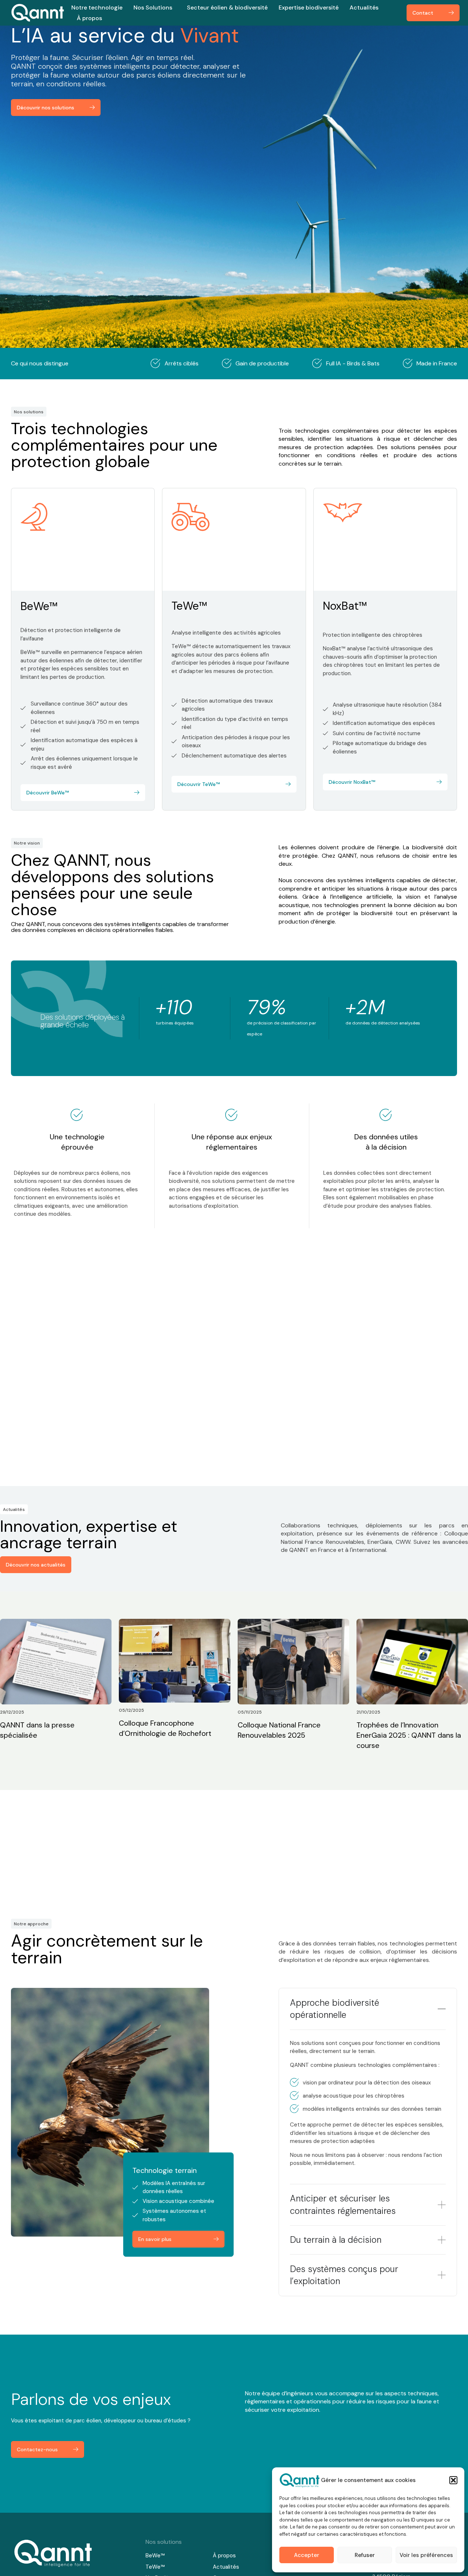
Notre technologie (97, 7)
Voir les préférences (426, 2555)
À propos (89, 18)
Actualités (364, 7)
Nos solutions (164, 2542)
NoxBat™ (345, 606)
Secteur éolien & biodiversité (227, 7)
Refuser (365, 2555)
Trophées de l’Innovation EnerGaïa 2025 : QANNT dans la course (409, 1735)
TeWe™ (189, 606)
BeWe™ (39, 606)
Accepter (307, 2555)
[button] (453, 2480)
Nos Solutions (153, 7)
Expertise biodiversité (309, 7)
